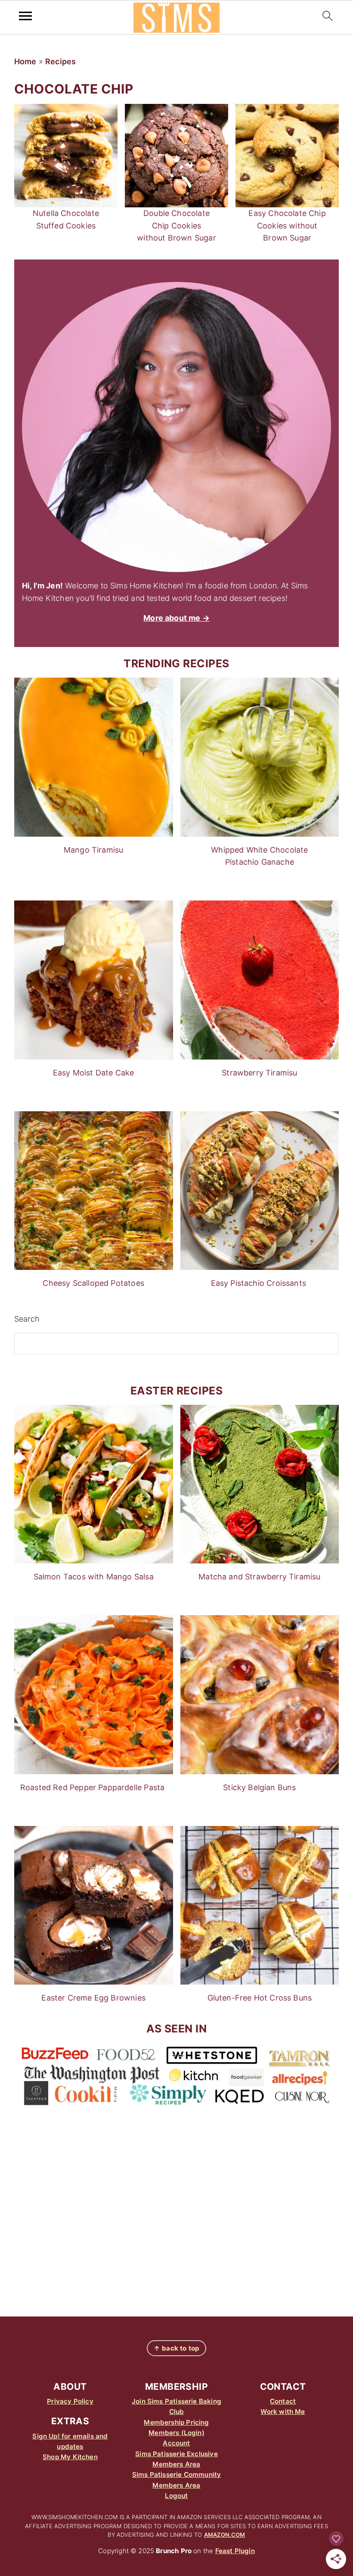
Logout (176, 2496)
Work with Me (283, 2412)
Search (27, 1319)
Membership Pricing (176, 2422)
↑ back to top (176, 2348)
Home (25, 61)
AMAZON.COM (225, 2535)
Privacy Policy (70, 2401)
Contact (283, 2401)
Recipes (60, 61)
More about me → (176, 618)
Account (176, 2443)
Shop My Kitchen (70, 2457)
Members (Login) (176, 2433)
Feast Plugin (235, 2551)
